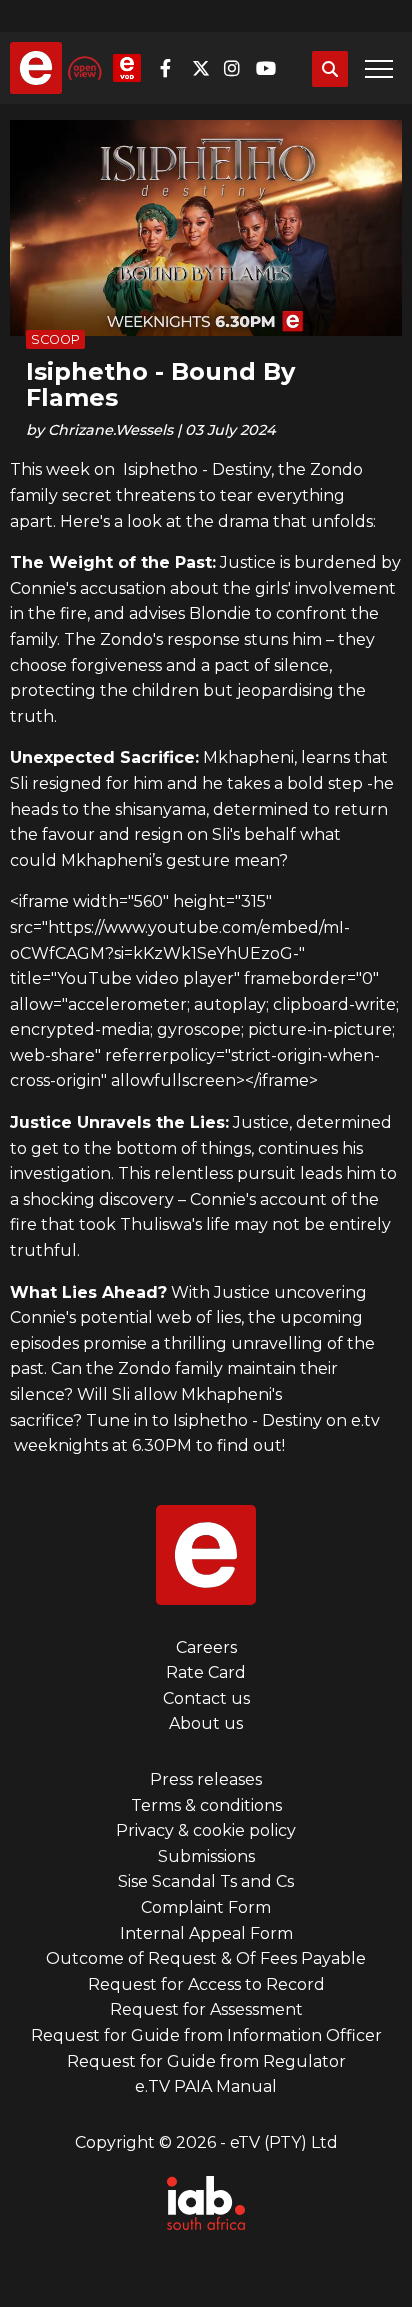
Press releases (206, 1779)
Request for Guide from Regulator (206, 2061)
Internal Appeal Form (206, 1933)
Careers (206, 1647)
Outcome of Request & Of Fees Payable (206, 1958)
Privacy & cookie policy (206, 1830)
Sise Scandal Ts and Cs (206, 1881)
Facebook (174, 68)
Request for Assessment (206, 2009)
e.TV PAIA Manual (206, 2086)
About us (206, 1723)
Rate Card (206, 1672)
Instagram (238, 68)
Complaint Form (206, 1907)
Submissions (206, 1856)
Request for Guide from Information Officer (206, 2035)
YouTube (270, 68)
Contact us (206, 1698)
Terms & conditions (206, 1805)
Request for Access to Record (206, 1984)
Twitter (206, 68)
